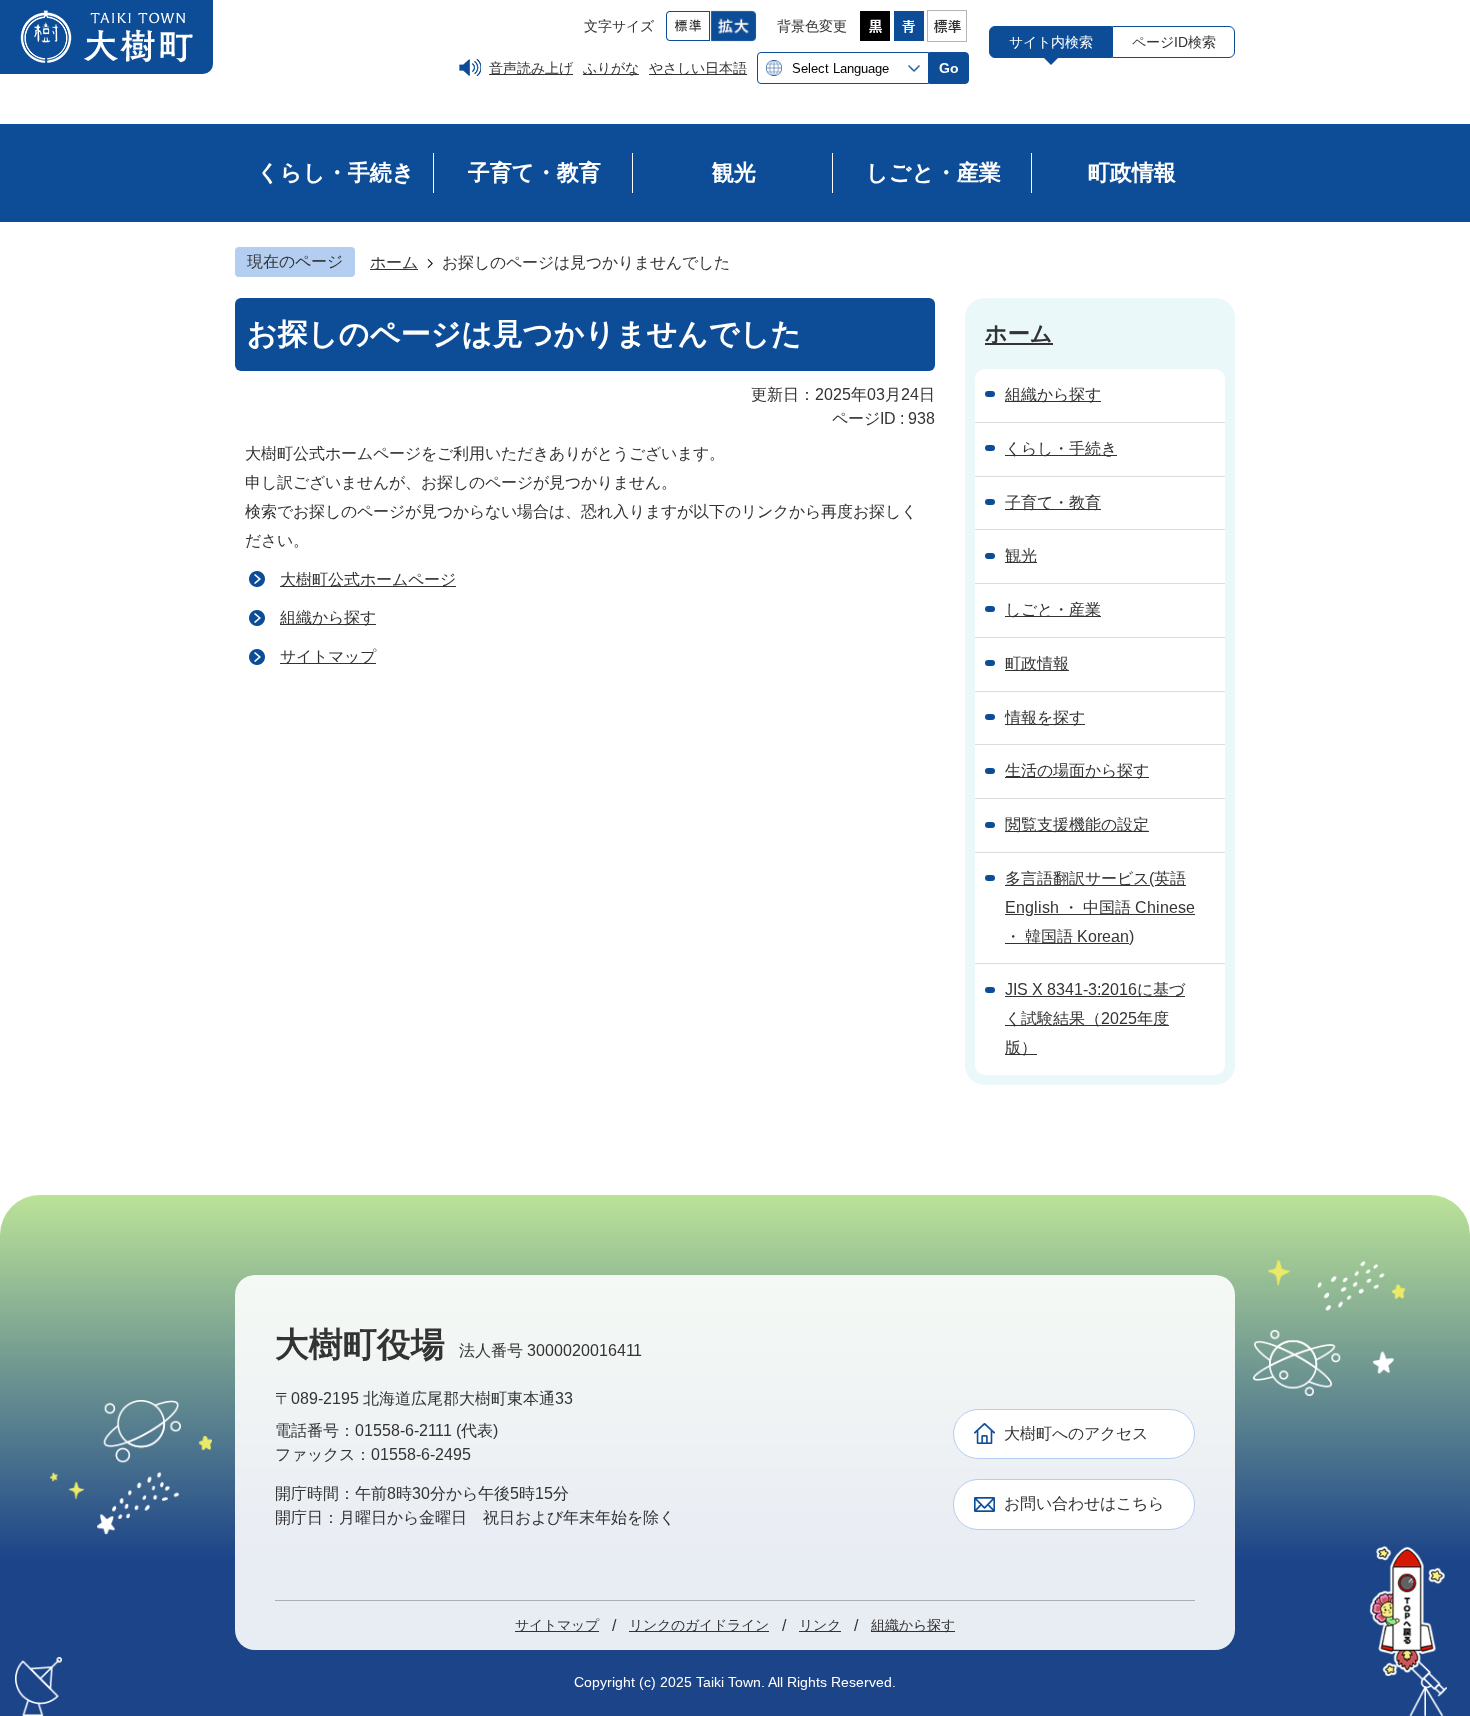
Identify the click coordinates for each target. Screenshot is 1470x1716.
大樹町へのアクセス (1076, 1433)
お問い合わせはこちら (1084, 1503)
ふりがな (611, 68)
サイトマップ (328, 656)
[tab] (1050, 41)
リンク (820, 1625)
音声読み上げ (531, 68)
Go (949, 68)
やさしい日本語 (698, 68)
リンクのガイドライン (699, 1625)
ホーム (394, 262)
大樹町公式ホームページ (368, 579)
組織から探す (328, 617)
